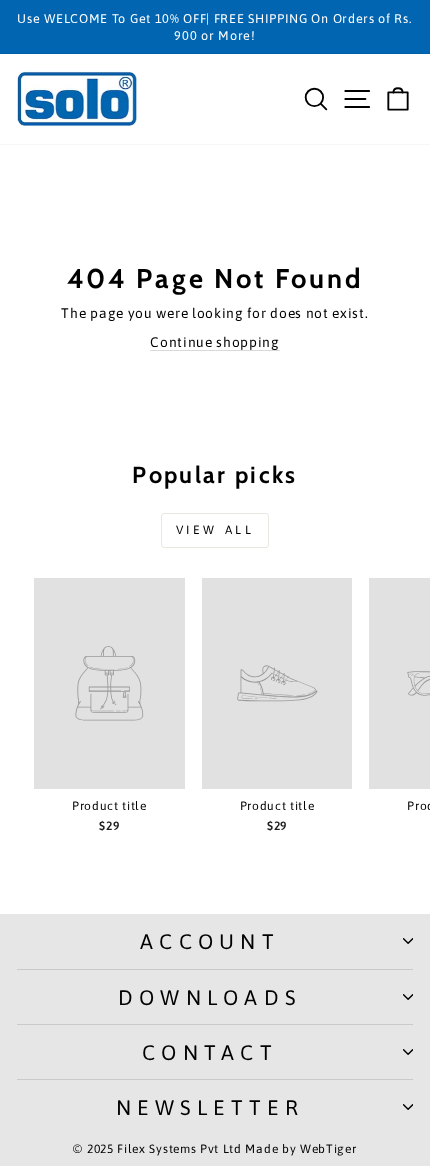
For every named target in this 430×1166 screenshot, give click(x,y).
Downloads (210, 997)
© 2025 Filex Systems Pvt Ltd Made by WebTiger (214, 1149)
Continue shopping (215, 342)
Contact (210, 1052)
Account (210, 941)
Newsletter (210, 1107)
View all (215, 530)
